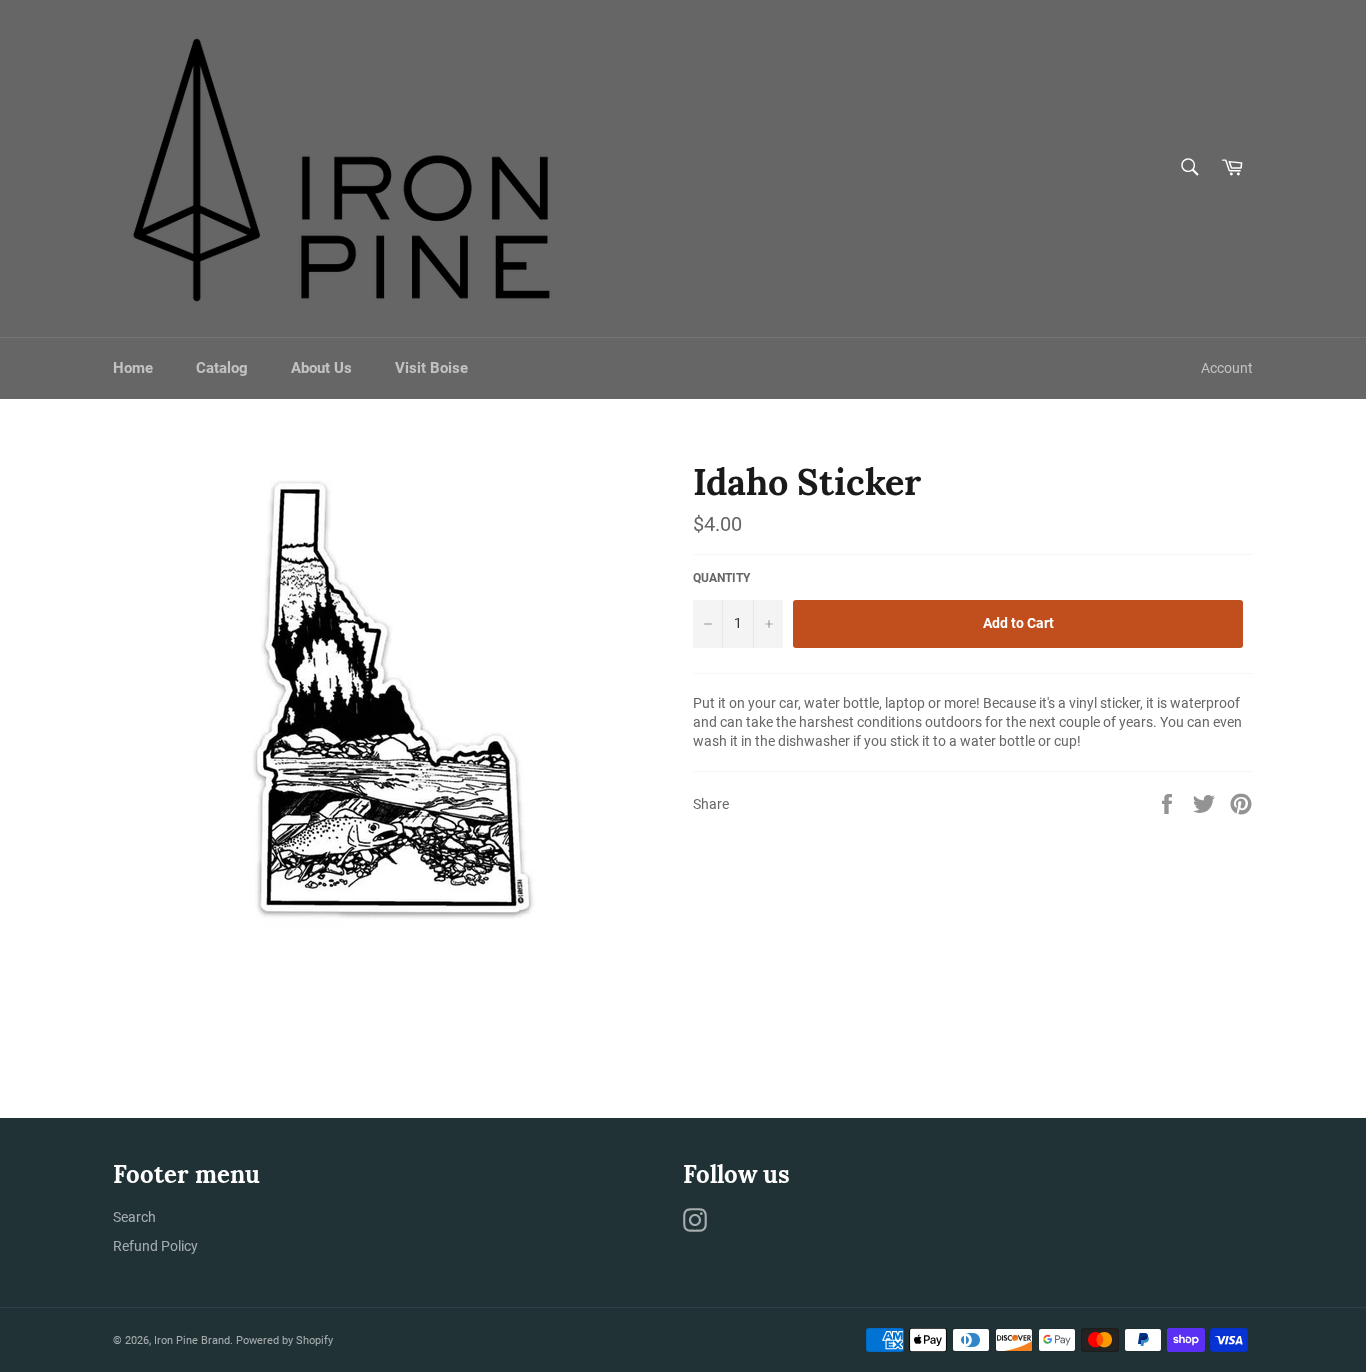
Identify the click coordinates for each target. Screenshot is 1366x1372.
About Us (321, 368)
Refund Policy (155, 1246)
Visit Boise (431, 368)
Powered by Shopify (284, 1340)
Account (1227, 368)
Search (134, 1217)
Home (133, 368)
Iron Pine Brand (192, 1340)
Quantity (721, 578)
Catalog (222, 368)
